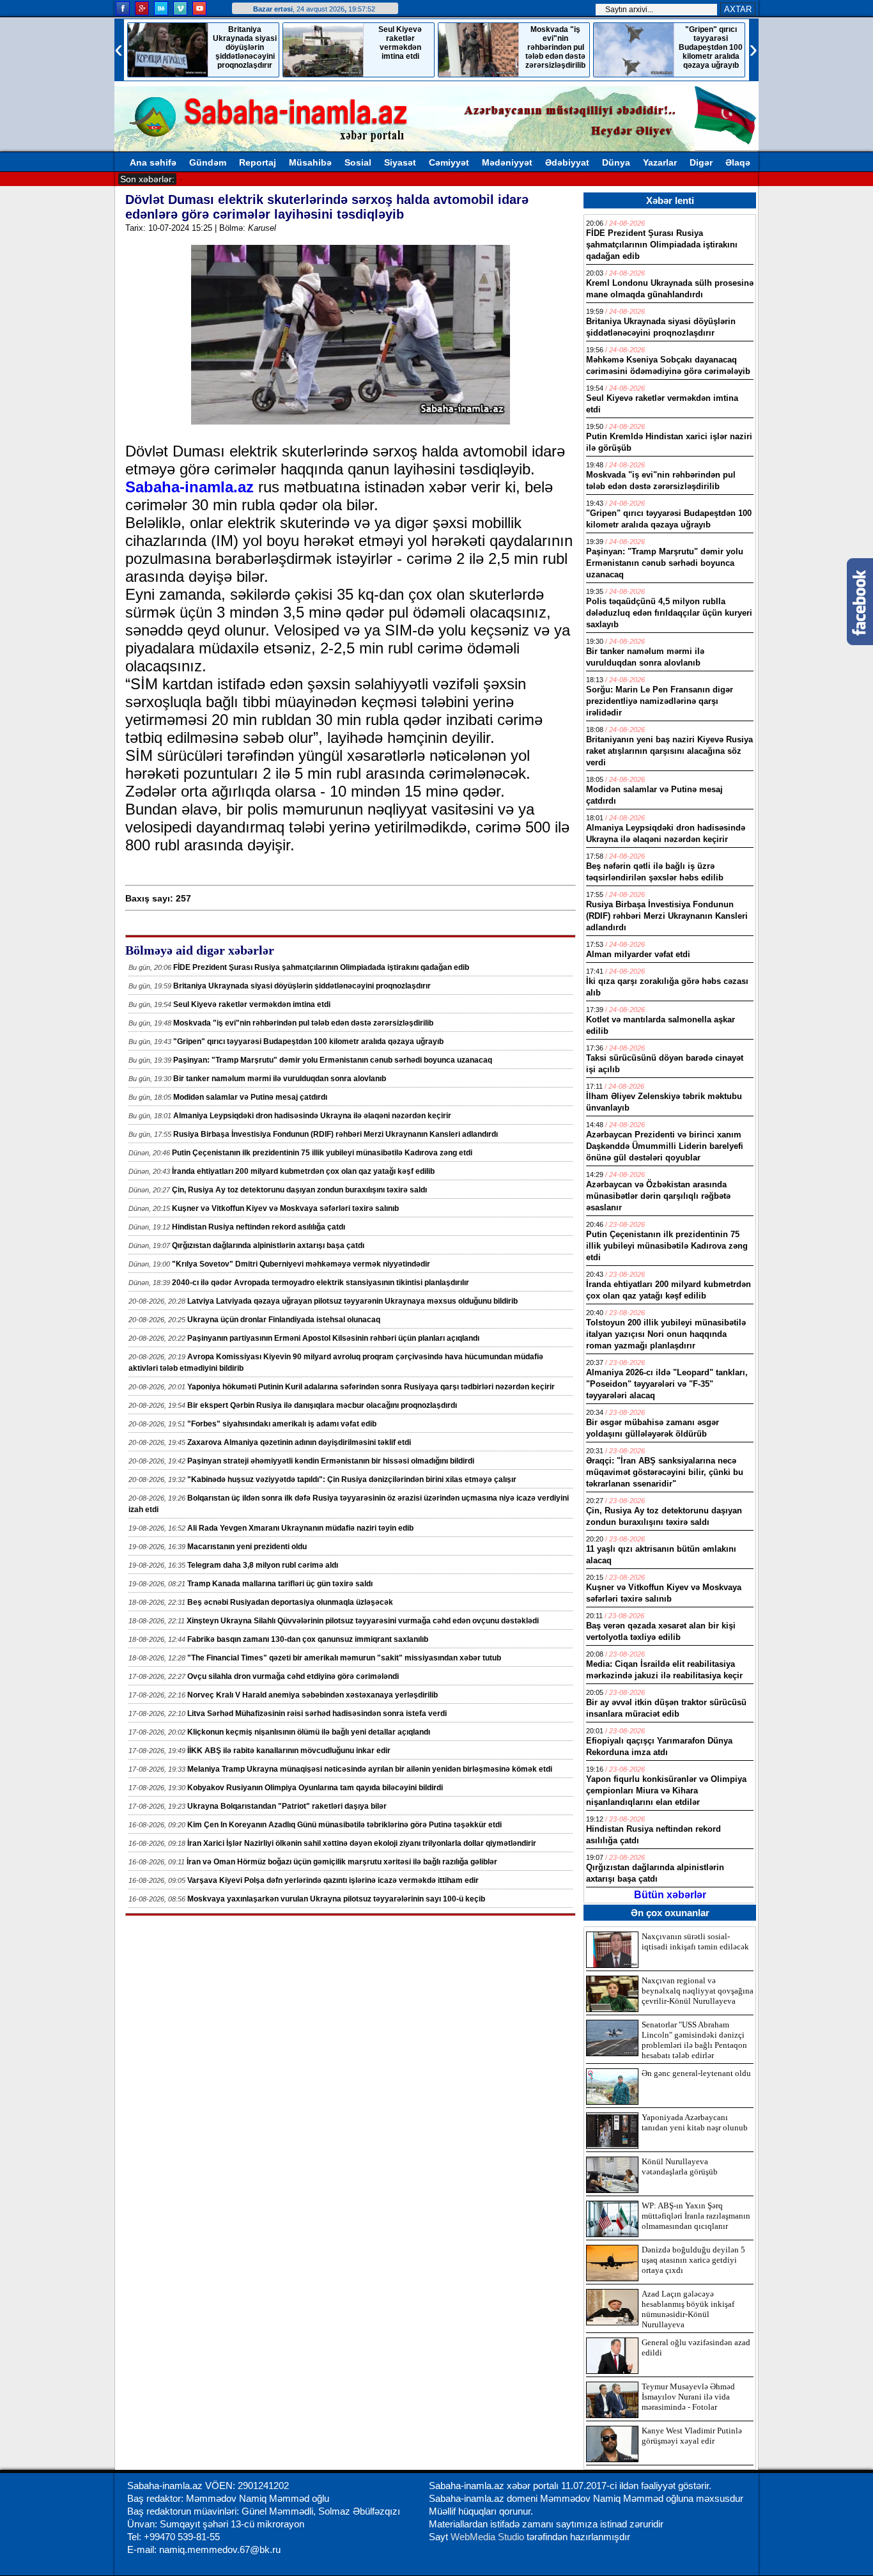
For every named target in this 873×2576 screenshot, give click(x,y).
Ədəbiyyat (567, 162)
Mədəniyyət (507, 162)
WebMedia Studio (489, 2537)
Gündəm (208, 162)
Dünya (616, 162)
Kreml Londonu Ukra (221, 178)
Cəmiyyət (449, 162)
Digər (701, 162)
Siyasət (400, 162)
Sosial (358, 162)
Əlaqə (738, 162)
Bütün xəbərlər (670, 1895)
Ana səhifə (153, 162)
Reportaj (258, 162)
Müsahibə (310, 162)
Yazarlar (660, 162)
